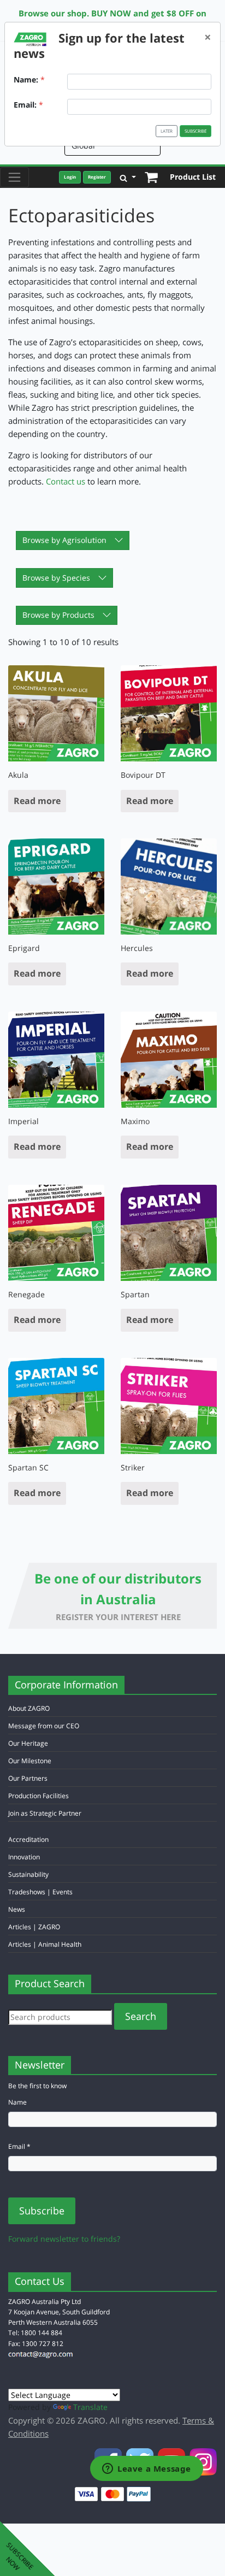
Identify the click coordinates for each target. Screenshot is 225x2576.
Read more (37, 801)
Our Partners (28, 1778)
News (17, 1909)
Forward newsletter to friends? (64, 2239)
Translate (90, 2407)
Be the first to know (37, 2086)
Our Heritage (28, 1743)
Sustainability (28, 1874)
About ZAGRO (29, 1708)
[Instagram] (203, 2460)
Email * (19, 2146)
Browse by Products (58, 615)
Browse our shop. (54, 13)
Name (17, 2102)
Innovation (24, 1857)
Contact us (66, 481)
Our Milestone (30, 1761)
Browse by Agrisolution (64, 540)
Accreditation (28, 1839)
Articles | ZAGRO (34, 1927)
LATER (167, 131)
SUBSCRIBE (196, 131)
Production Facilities (39, 1796)
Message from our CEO (44, 1726)
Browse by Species (56, 578)
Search (141, 2016)
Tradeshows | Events (40, 1892)
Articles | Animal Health (45, 1944)
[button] (128, 177)
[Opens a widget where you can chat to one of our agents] (147, 2469)
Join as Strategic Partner (45, 1813)
